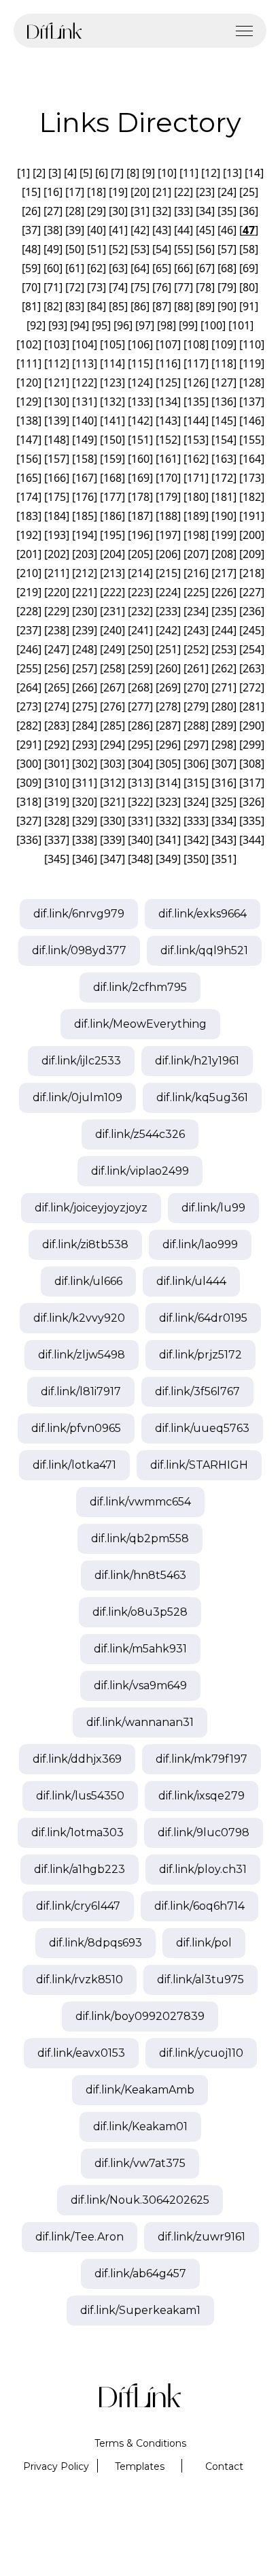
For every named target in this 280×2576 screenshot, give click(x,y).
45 (205, 230)
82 (53, 306)
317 (252, 783)
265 (57, 687)
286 (140, 725)
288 (196, 725)
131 (85, 402)
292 (57, 745)
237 (29, 630)
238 (57, 630)
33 (183, 211)
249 (112, 649)
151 (140, 440)
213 (112, 573)
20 (140, 192)
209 (252, 554)
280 (224, 706)
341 (168, 840)
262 (224, 668)
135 (196, 402)
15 (31, 192)
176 (85, 497)
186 (112, 516)
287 (168, 725)
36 (249, 211)
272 (252, 687)
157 (57, 459)
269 (168, 687)
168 (112, 478)
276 (112, 706)
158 (85, 459)
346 (85, 859)
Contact (224, 2466)
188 (168, 516)
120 (29, 382)
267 (112, 687)
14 (254, 173)
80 (249, 287)
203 (85, 554)
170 (168, 478)
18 (97, 192)
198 (196, 535)
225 (196, 592)
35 (227, 211)
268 (140, 687)
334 (224, 821)
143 (168, 421)
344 (252, 840)
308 (252, 764)
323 (168, 802)
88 (183, 306)
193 (57, 535)
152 (168, 440)
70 (31, 287)
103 (57, 344)
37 (31, 230)
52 (118, 249)
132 (112, 402)
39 (75, 230)
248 (85, 649)
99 (188, 325)
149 (85, 440)
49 (53, 249)
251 (168, 649)
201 (29, 554)
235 (224, 611)
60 (53, 268)
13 (232, 173)
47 (249, 230)
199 (224, 535)
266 (85, 687)
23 (205, 192)
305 (168, 764)
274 (57, 706)
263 (252, 668)
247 (57, 649)
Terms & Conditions (140, 2443)
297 (196, 745)
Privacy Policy (56, 2466)
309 (29, 783)
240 (112, 630)
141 (112, 421)
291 (29, 745)
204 (112, 554)
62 (97, 268)
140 (85, 421)
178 (140, 497)
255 (29, 668)
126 (196, 382)
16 (53, 192)
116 (168, 363)
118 (224, 363)
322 (140, 802)
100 (213, 325)
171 (196, 478)
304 (140, 764)
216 (196, 573)
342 (196, 840)
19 (118, 192)
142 (140, 421)
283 (57, 725)
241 (140, 630)
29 (97, 211)
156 (29, 459)
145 (224, 421)
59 (31, 268)
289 (224, 725)
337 (57, 840)
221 (85, 592)
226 (224, 592)
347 (112, 859)
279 (196, 706)
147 (29, 440)
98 (167, 325)
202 (57, 554)
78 (205, 287)
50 (75, 249)
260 (168, 668)
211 (57, 573)
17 (75, 192)
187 (140, 516)
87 (162, 306)
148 (57, 440)
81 (31, 306)
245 (252, 630)
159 (112, 459)
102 (29, 344)
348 (140, 859)
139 (57, 421)
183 (29, 516)
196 (140, 535)
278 (168, 706)
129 (29, 402)
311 (85, 783)
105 (112, 344)
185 (85, 516)
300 (29, 764)
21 (162, 192)
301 (57, 764)
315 (196, 783)
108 (196, 344)
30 (118, 211)
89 (205, 306)
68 (227, 268)
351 (224, 859)
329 (85, 821)
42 (140, 230)
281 (252, 706)
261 (196, 668)
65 (162, 268)
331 (140, 821)
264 (29, 687)
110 (252, 344)
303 (112, 764)
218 (252, 573)
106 (140, 344)
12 (211, 173)
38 (53, 230)
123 (112, 382)
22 (183, 192)
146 (252, 421)
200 (252, 535)
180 (196, 497)
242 (168, 630)
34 (205, 211)
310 (57, 783)
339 (112, 840)
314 (168, 783)
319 (57, 802)
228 (29, 611)
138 (29, 421)
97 (145, 325)
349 (168, 859)
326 (252, 802)
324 (196, 802)
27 (53, 211)
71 (53, 287)
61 (75, 268)
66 (183, 268)
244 (224, 630)
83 (75, 306)
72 (75, 287)
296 (168, 745)
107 (168, 344)
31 (140, 211)
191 (252, 516)
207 (196, 554)
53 (140, 249)
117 (196, 363)
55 (183, 249)
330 (112, 821)
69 (249, 268)
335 (252, 821)
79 (227, 287)
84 (97, 306)
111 (29, 363)
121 (57, 382)
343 (224, 840)
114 (112, 363)
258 (112, 668)
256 (57, 668)
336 (29, 840)
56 (205, 249)
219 (29, 592)
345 (57, 859)
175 (57, 497)
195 (112, 535)
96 (123, 325)
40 (97, 230)
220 (57, 592)
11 (189, 173)
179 (168, 497)
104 (85, 344)
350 (196, 859)
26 (31, 211)
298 (224, 745)
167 (85, 478)
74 (118, 287)
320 (85, 802)
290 (252, 725)
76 (162, 287)
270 (196, 687)
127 (224, 382)
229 (57, 611)
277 (140, 706)
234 (196, 611)
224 (168, 592)
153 (196, 440)
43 (162, 230)
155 (252, 440)
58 (249, 249)
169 (140, 478)
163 (224, 459)
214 (140, 573)
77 (183, 287)
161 (168, 459)
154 (224, 440)
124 (140, 382)
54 (162, 249)
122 (85, 382)
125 (168, 382)
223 (140, 592)
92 (36, 325)
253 (224, 649)
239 (85, 630)
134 (168, 402)
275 (85, 706)
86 (140, 306)
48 (31, 249)
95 (101, 325)
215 (168, 573)
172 (224, 478)
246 (29, 649)
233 (168, 611)
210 (29, 573)
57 (227, 249)
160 (140, 459)
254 (252, 649)
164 (252, 459)
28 (75, 211)
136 (224, 402)
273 (29, 706)
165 (29, 478)
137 (252, 402)
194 (85, 535)
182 (252, 497)
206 (168, 554)
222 (112, 592)
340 (140, 840)
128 (252, 382)
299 (252, 745)
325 (224, 802)
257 (85, 668)
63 (118, 268)
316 (224, 783)
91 (249, 306)
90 (227, 306)
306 (196, 764)
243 (196, 630)
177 (112, 497)
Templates (140, 2466)
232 (140, 611)
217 (224, 573)
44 (183, 230)
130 (57, 402)
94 (80, 325)
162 (196, 459)
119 (252, 363)
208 (224, 554)
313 (140, 783)
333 (196, 821)
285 (112, 725)
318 (29, 802)
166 (57, 478)
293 (85, 745)
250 (140, 649)
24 (227, 192)
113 (85, 363)
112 (57, 363)
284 (85, 725)
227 (252, 592)
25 (249, 192)
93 (58, 325)
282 (29, 725)
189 (196, 516)
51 (97, 249)
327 (29, 821)
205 (140, 554)
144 (196, 421)
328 (57, 821)
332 (168, 821)
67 (205, 268)
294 (112, 745)
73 (97, 287)
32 (162, 211)
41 (118, 230)
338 (85, 840)
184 (57, 516)
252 (196, 649)
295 (140, 745)
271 (224, 687)
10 (167, 173)
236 (252, 611)
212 (85, 573)
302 (85, 764)
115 (140, 363)
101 (241, 325)
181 (224, 497)
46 (227, 230)
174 (29, 497)
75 (140, 287)
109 (224, 344)
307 (224, 764)
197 (168, 535)
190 (224, 516)
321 (112, 802)
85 (118, 306)
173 (252, 478)
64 (140, 268)
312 (112, 783)
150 (112, 440)
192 (29, 535)
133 (140, 402)
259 (140, 668)
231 (112, 611)
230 (85, 611)
